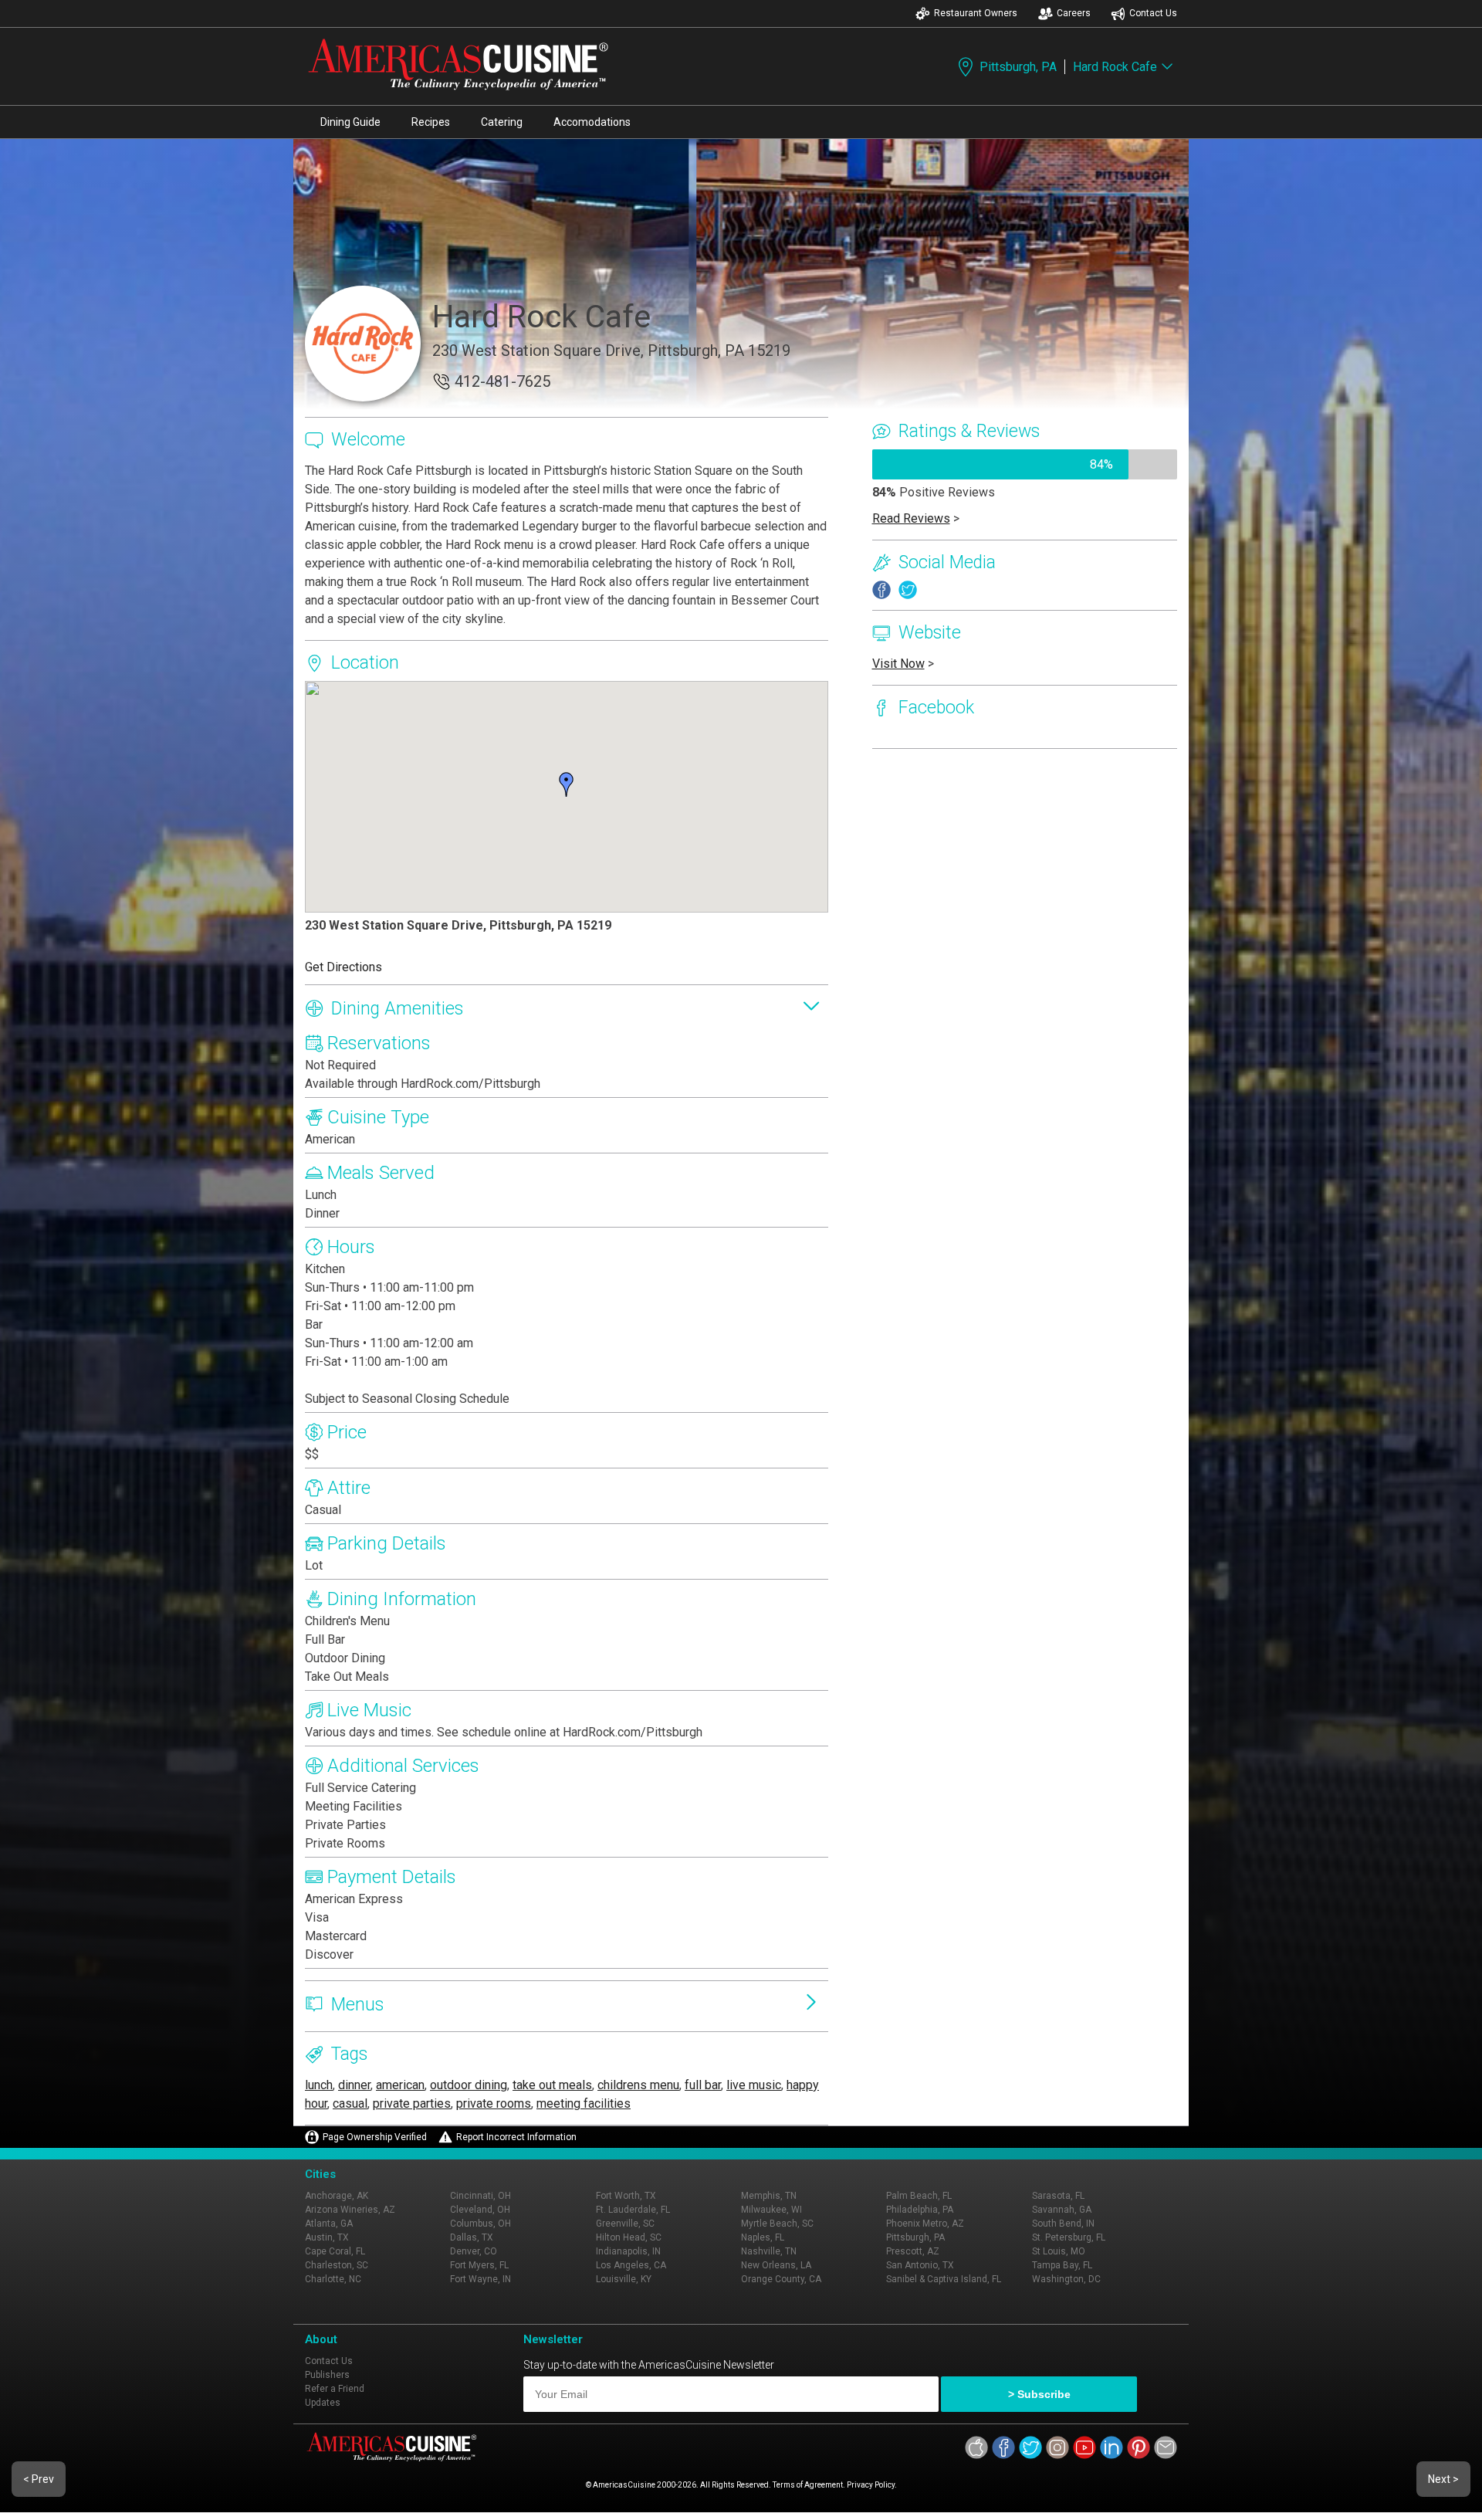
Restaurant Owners (976, 13)
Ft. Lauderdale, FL (633, 2210)
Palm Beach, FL (919, 2196)
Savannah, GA (1062, 2210)
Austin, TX (327, 2237)
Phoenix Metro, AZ (925, 2224)
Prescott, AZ (913, 2251)
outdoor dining (469, 2085)
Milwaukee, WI (771, 2210)
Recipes (431, 122)
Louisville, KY (624, 2279)
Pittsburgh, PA (1018, 67)
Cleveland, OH (480, 2210)
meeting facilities (584, 2103)
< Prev (39, 2479)
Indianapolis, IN (628, 2251)
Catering (502, 122)
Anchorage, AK (337, 2196)
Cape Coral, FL (335, 2251)
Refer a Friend (335, 2389)
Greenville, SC (625, 2224)
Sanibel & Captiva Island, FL (944, 2279)
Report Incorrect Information (516, 2137)
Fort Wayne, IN (480, 2279)
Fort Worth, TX (626, 2196)
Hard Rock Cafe (1115, 67)
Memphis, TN (769, 2196)
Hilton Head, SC (629, 2237)
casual (350, 2103)
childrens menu (638, 2085)
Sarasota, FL (1058, 2196)
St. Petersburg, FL (1069, 2237)
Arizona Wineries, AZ (350, 2210)
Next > (1443, 2479)
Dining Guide (350, 122)
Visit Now (898, 664)
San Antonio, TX (920, 2265)
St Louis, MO (1059, 2251)
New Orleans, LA (776, 2265)
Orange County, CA (781, 2279)
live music (754, 2085)
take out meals (552, 2085)
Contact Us (1153, 13)
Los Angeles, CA (631, 2265)
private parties (412, 2103)
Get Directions (343, 967)
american (400, 2085)
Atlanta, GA (329, 2224)
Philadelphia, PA (920, 2210)
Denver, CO (474, 2251)
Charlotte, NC (333, 2279)
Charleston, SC (337, 2265)
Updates (323, 2403)
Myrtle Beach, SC (777, 2224)
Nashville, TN (769, 2251)
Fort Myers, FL (479, 2265)
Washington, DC (1066, 2279)
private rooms (494, 2103)
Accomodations (592, 122)
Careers (1074, 13)
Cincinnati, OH (480, 2196)
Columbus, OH (480, 2224)
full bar (703, 2085)
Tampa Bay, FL (1062, 2265)
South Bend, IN (1063, 2224)
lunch (319, 2085)
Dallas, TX (472, 2237)
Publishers (327, 2375)
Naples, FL (763, 2237)
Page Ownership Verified (375, 2137)
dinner (354, 2085)
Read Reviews (911, 518)
